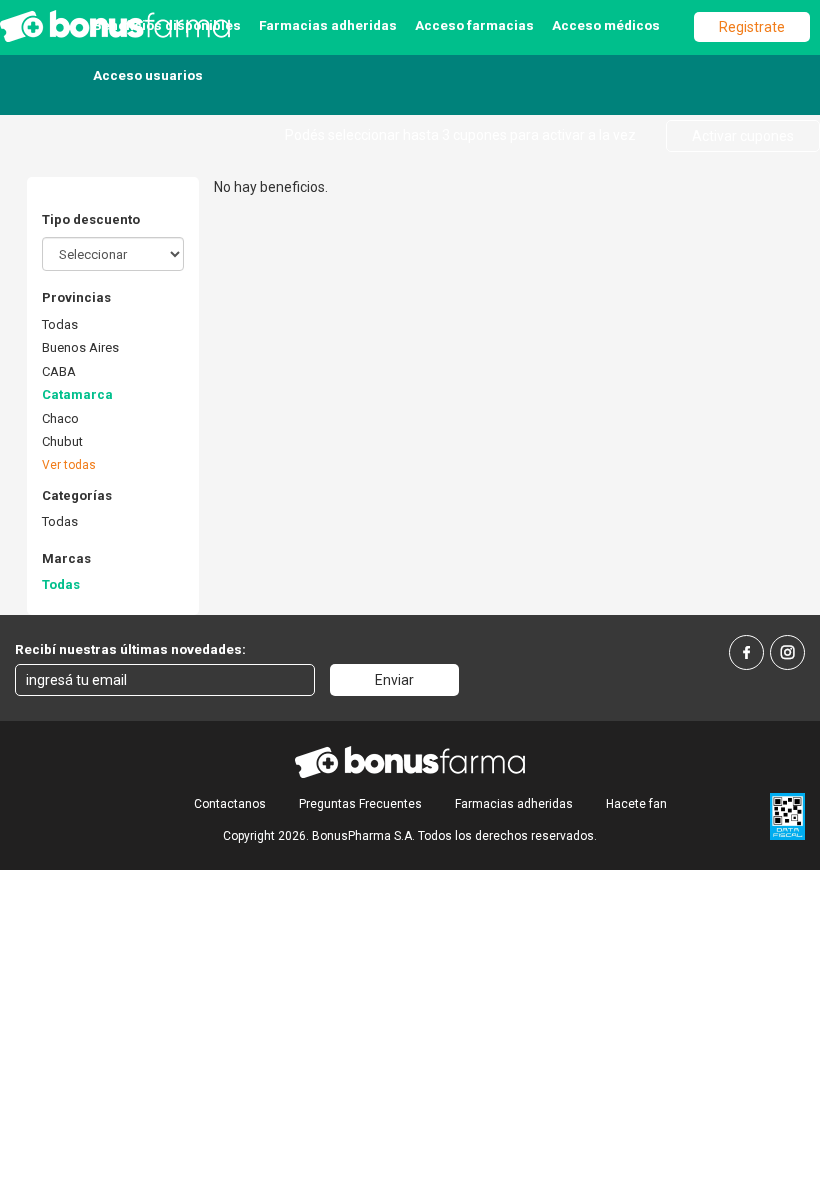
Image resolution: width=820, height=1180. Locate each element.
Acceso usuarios (148, 75)
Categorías (77, 495)
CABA (59, 371)
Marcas (66, 558)
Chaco (60, 418)
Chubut (62, 441)
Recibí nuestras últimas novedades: (130, 649)
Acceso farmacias (474, 25)
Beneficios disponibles (167, 25)
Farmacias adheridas (328, 25)
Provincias (76, 297)
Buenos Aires (80, 347)
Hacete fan (636, 804)
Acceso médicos (606, 25)
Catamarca (77, 394)
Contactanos (230, 804)
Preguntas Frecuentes (360, 804)
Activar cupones (743, 136)
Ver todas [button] (69, 465)
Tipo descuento (91, 219)
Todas (60, 324)
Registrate (752, 27)
